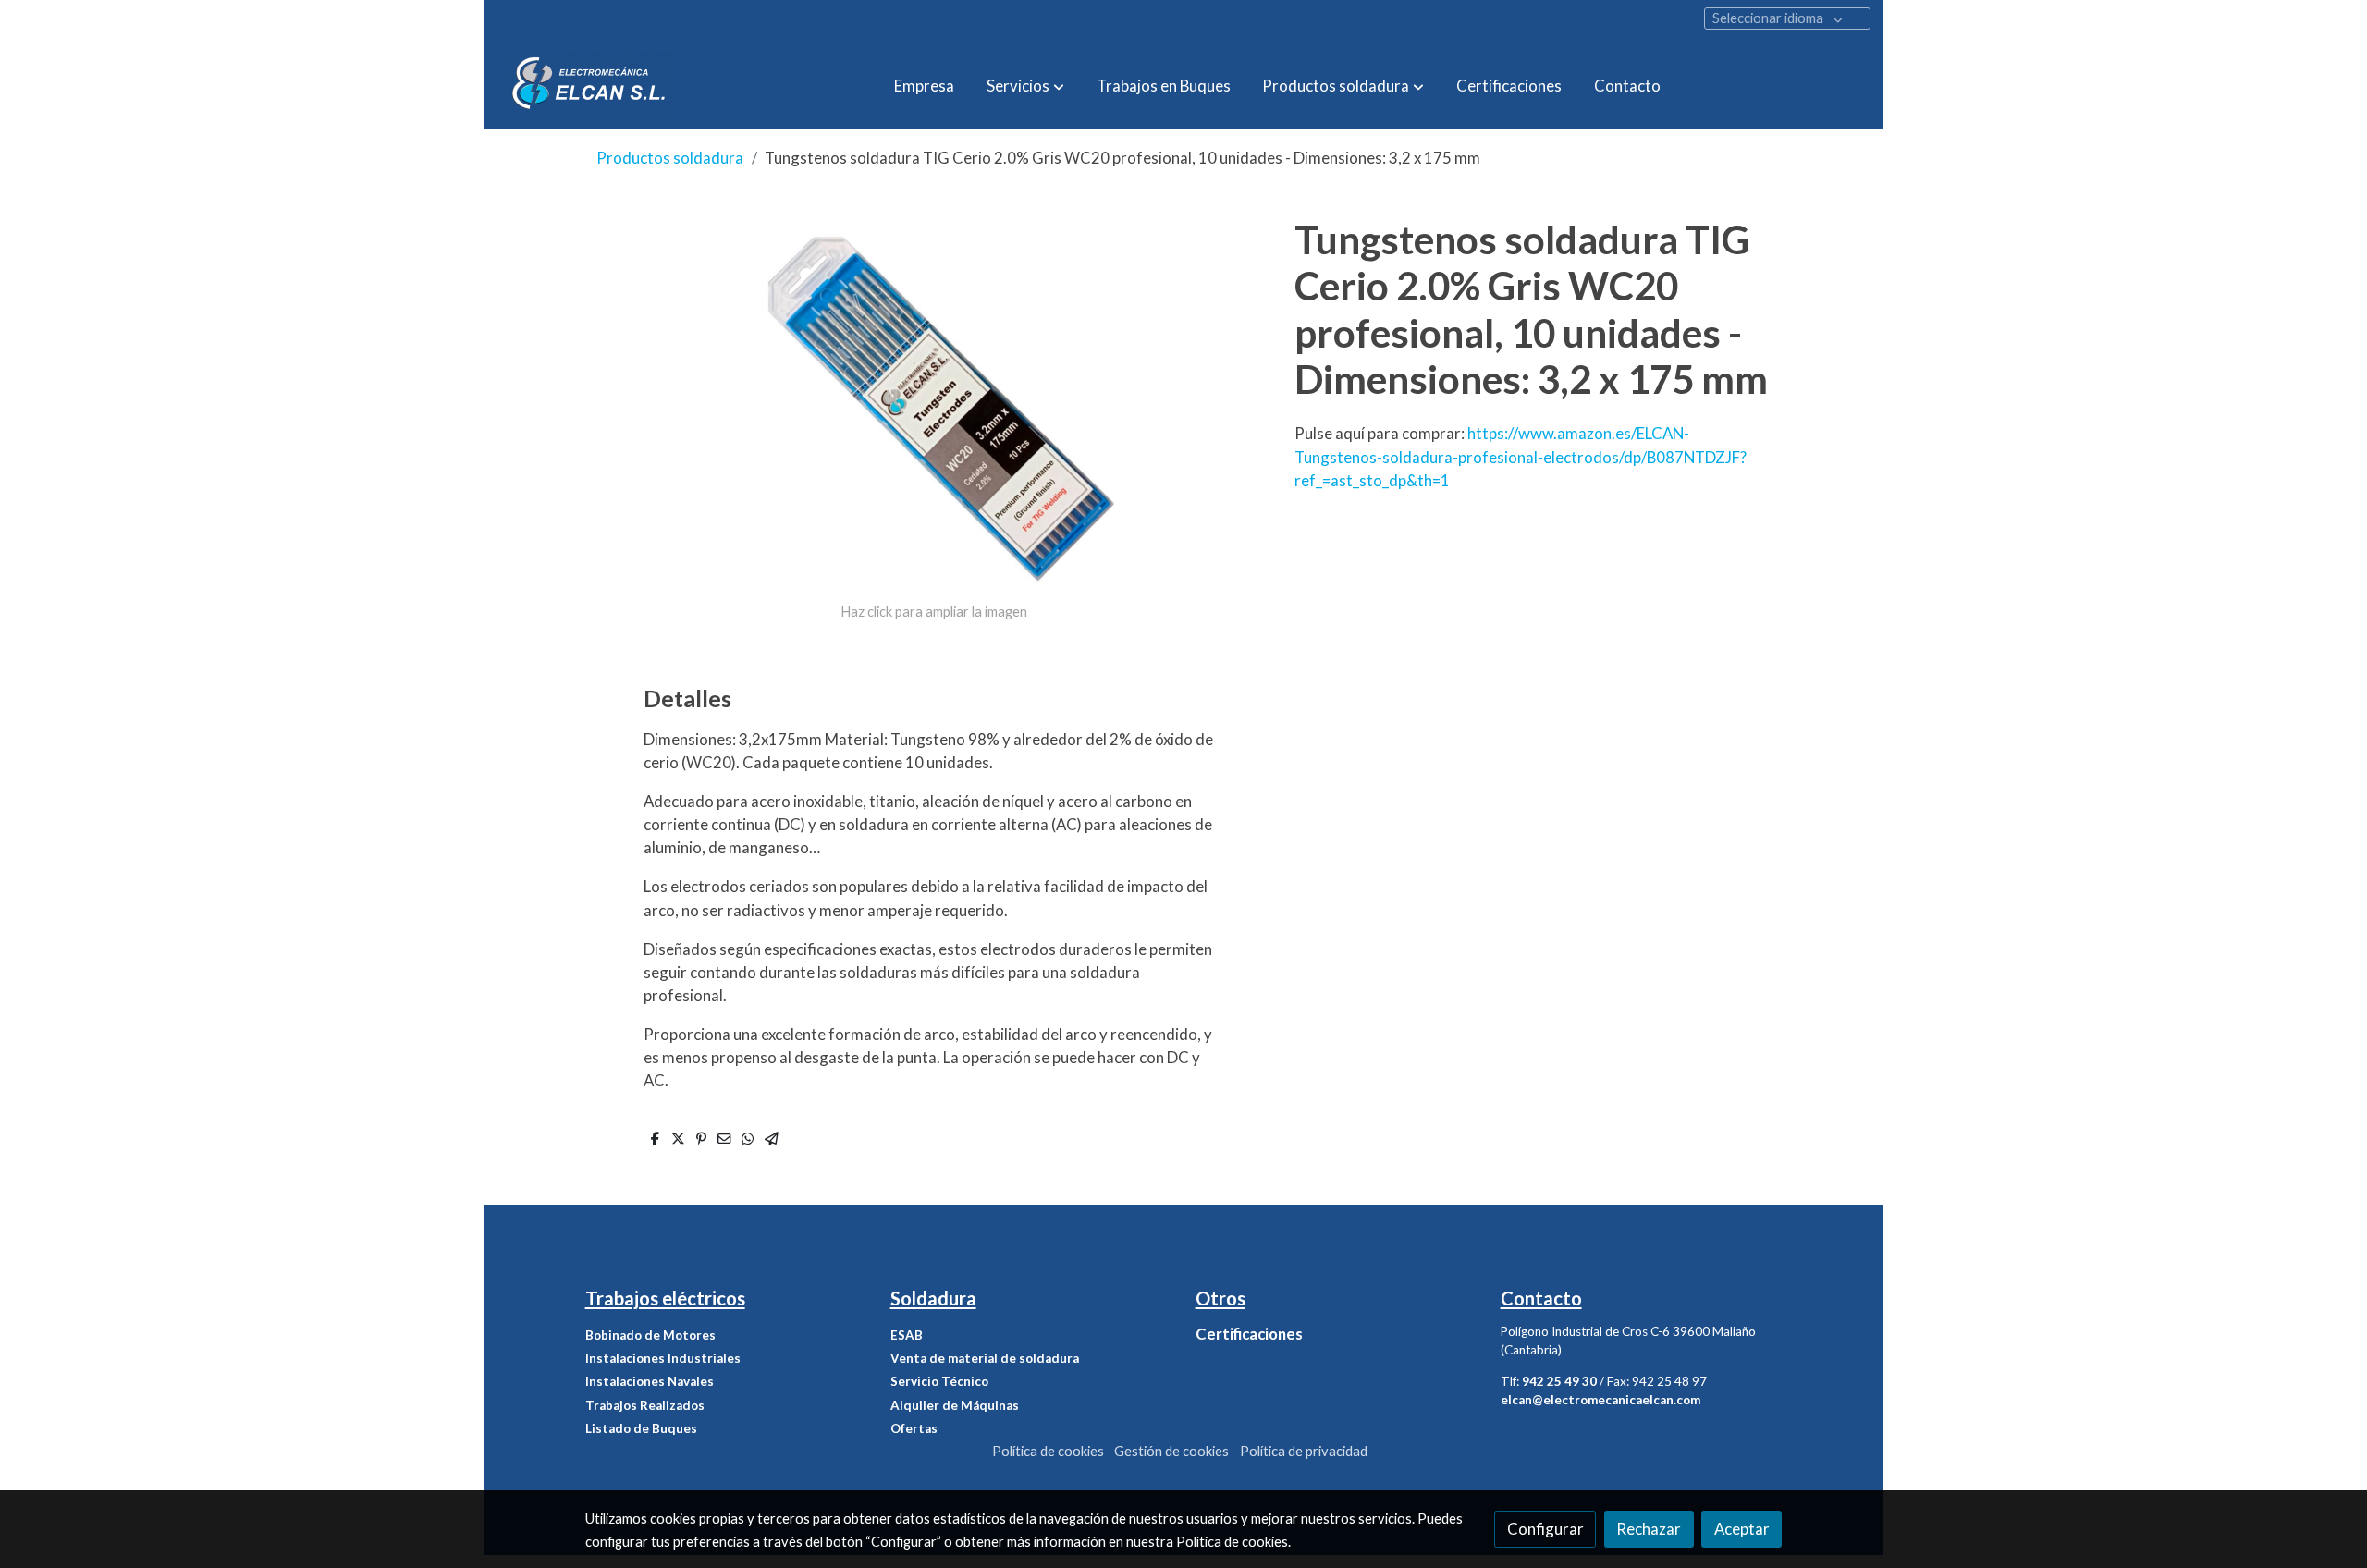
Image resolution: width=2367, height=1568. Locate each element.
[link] (590, 86)
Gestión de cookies (1171, 1451)
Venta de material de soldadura (985, 1358)
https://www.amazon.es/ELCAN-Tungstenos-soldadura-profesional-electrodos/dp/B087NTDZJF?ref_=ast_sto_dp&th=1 (1521, 456)
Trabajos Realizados (645, 1405)
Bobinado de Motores (650, 1335)
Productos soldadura (670, 158)
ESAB (907, 1335)
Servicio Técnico (939, 1381)
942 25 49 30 (1559, 1381)
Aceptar (1742, 1529)
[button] (1025, 85)
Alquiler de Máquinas (955, 1405)
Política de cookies (1048, 1451)
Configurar (1545, 1529)
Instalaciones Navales (650, 1381)
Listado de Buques (641, 1428)
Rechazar (1649, 1529)
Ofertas (914, 1428)
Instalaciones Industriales (663, 1358)
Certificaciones (1249, 1334)
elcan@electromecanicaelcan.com (1600, 1400)
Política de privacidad (1304, 1451)
